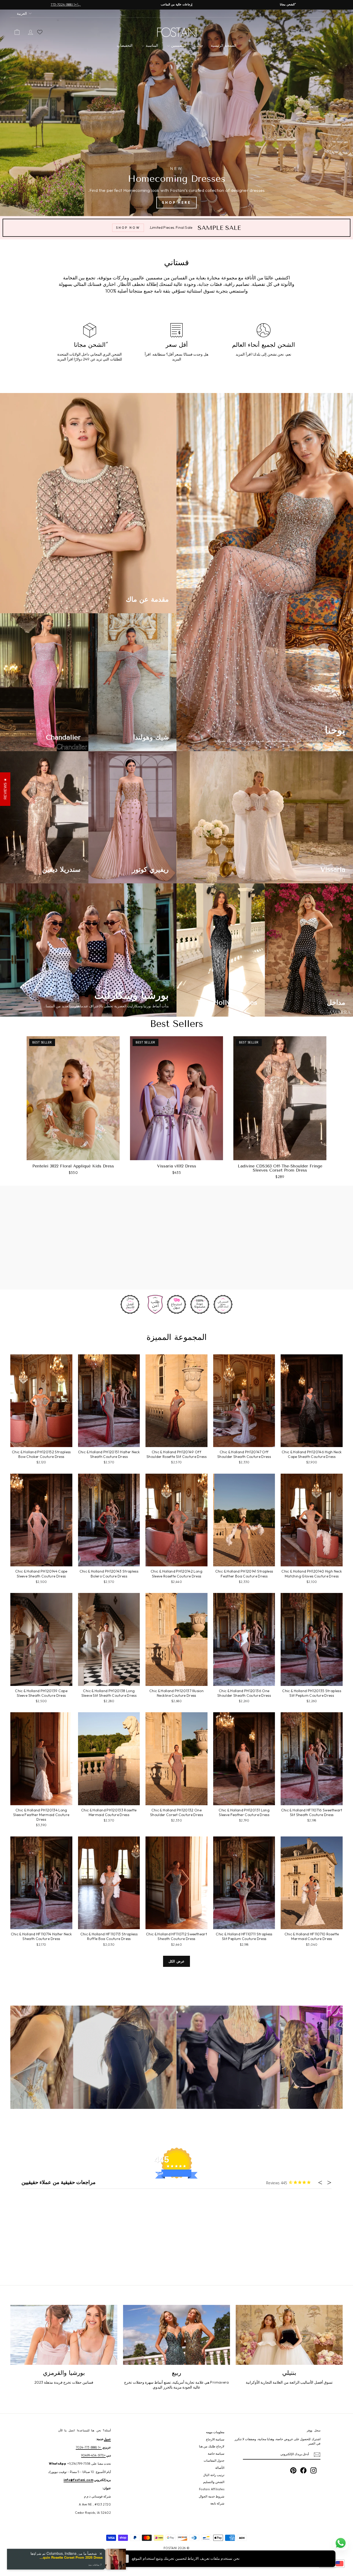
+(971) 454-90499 (93, 2455)
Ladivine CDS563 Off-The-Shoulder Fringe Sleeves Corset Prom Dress (280, 1168)
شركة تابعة (217, 2503)
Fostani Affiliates (212, 2489)
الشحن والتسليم (214, 2482)
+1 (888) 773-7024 (89, 2447)
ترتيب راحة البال (214, 2475)
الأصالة (220, 2468)
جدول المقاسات (214, 2460)
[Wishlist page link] (40, 32)
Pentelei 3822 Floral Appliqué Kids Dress (73, 1166)
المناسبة (151, 45)
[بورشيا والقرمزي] (64, 2335)
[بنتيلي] (289, 2335)
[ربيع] (177, 2335)
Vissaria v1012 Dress (177, 1166)
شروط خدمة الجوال (212, 2496)
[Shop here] (177, 113)
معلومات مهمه (215, 2432)
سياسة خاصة (216, 2453)
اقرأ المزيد (244, 354)
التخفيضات (125, 45)
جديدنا (199, 45)
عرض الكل (177, 1961)
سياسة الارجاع (215, 2439)
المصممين (178, 45)
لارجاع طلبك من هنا (212, 2446)
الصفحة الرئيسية (224, 45)
